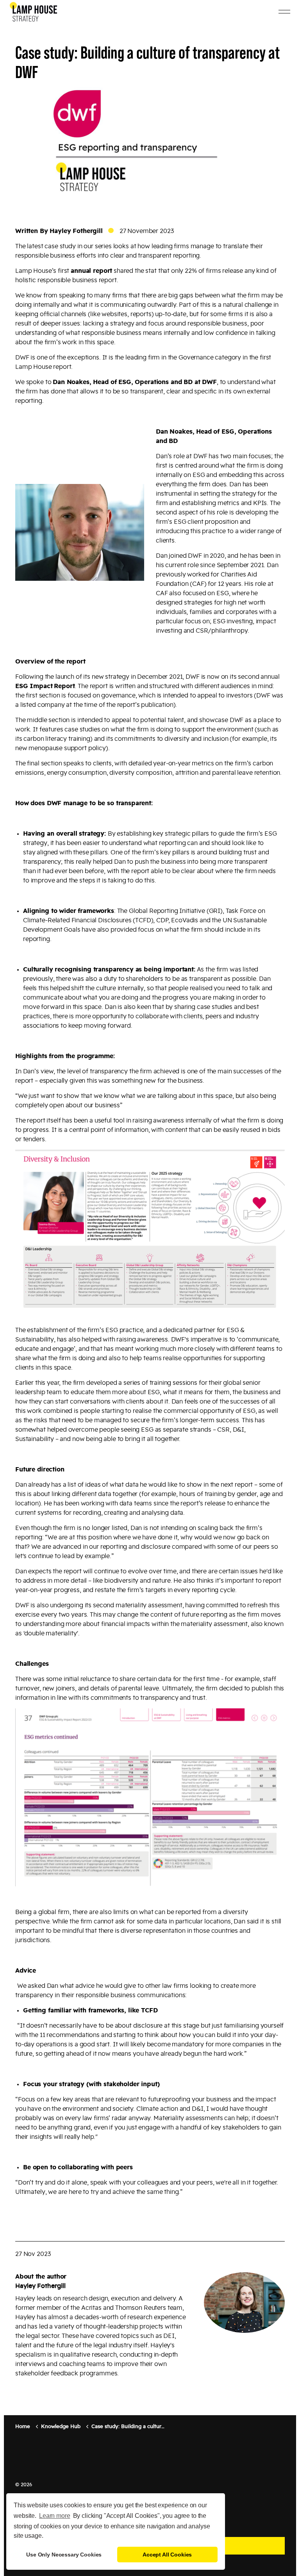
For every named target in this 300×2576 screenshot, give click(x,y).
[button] (80, 532)
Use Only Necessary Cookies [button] (64, 2555)
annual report (91, 271)
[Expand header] (284, 12)
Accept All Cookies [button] (167, 2555)
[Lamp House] (33, 12)
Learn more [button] (55, 2516)
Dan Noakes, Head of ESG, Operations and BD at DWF (135, 382)
